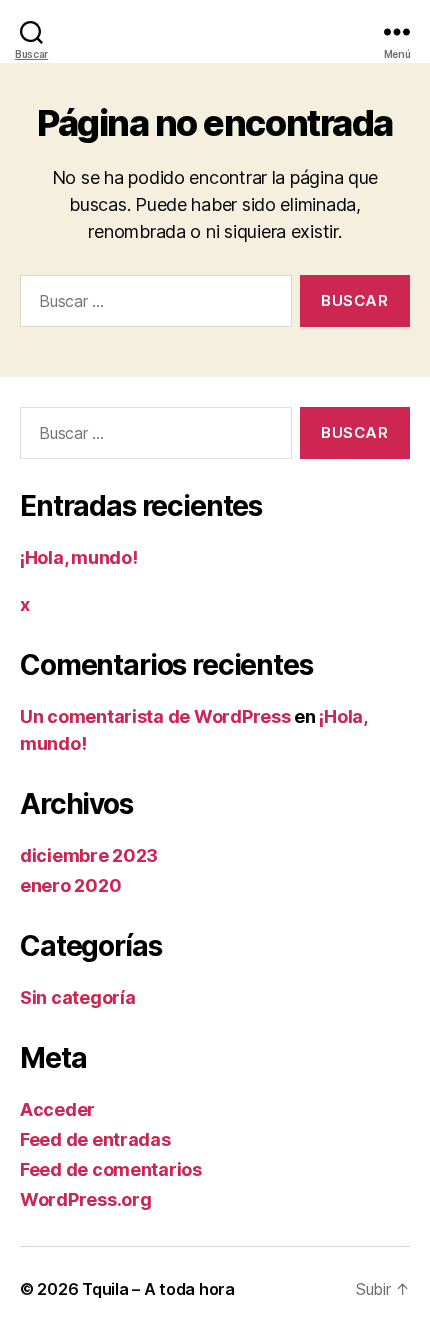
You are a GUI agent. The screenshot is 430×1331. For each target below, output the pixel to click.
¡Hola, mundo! (79, 557)
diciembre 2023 (89, 855)
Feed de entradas (95, 1139)
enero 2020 (70, 885)
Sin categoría (78, 997)
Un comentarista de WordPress (155, 716)
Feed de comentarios (111, 1169)
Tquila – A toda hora (158, 1289)
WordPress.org (86, 1199)
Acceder (57, 1109)
